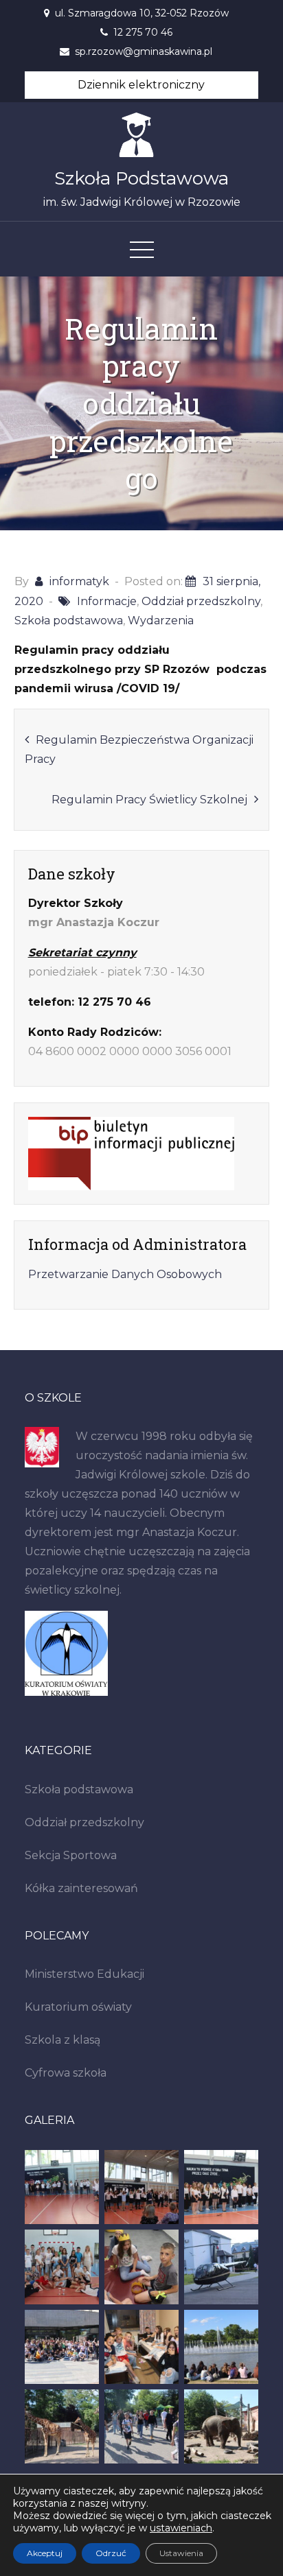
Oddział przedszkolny (201, 601)
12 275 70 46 (143, 32)
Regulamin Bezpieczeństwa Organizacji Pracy (139, 749)
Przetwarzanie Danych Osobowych (125, 1274)
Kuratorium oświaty (78, 2007)
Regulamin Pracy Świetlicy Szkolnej (149, 800)
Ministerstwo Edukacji (84, 1974)
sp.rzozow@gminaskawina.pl (144, 51)
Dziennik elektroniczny (141, 85)
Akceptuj (45, 2553)
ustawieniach (181, 2528)
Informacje (107, 601)
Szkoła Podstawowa (141, 178)
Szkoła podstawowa (69, 621)
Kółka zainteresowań (81, 1888)
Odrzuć (111, 2553)
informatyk (79, 581)
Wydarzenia (161, 621)
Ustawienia (181, 2553)
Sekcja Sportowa (71, 1855)
